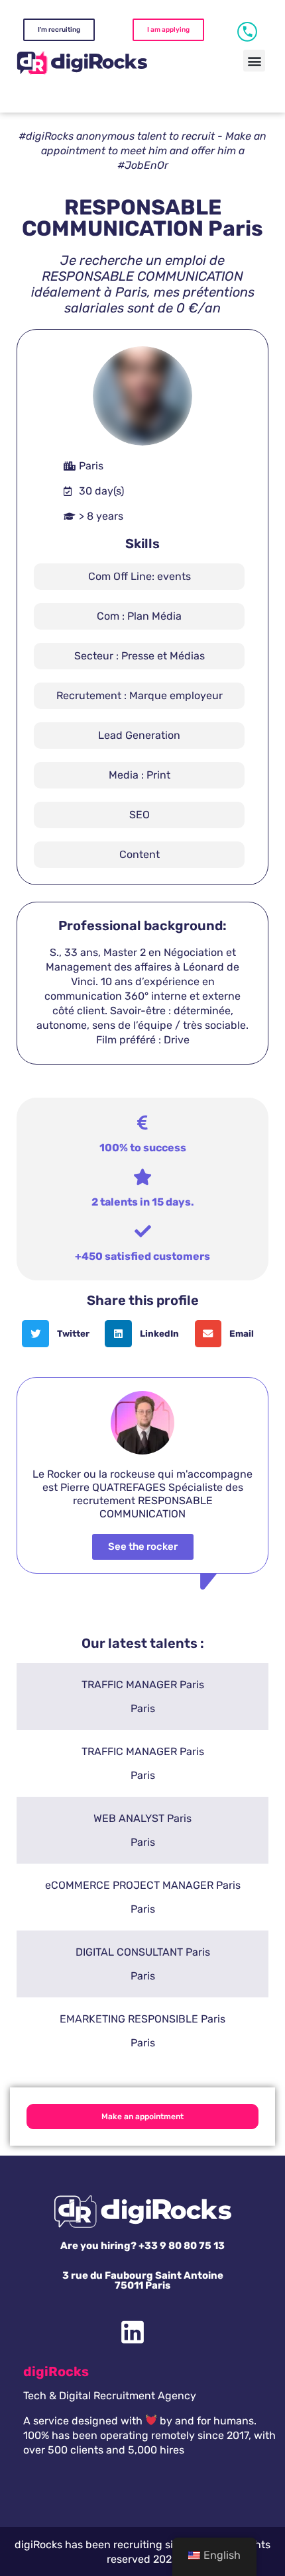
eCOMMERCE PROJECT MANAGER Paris (143, 1885)
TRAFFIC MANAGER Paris (143, 1685)
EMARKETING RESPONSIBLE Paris (142, 2019)
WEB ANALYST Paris (142, 1818)
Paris (143, 1708)
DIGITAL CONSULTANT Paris (143, 1952)
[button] (254, 61)
